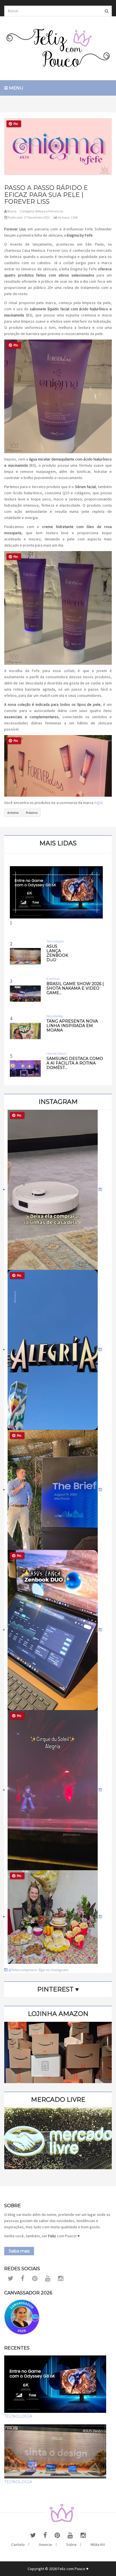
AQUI (98, 803)
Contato (18, 2544)
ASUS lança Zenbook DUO (57, 953)
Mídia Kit (98, 2544)
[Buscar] (106, 11)
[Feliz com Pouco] (58, 48)
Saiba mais (19, 2251)
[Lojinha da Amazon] (58, 2052)
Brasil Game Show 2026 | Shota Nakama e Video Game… (75, 988)
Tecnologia (18, 2416)
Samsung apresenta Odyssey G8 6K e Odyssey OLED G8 (58, 971)
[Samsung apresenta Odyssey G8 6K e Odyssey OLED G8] (56, 892)
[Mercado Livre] (58, 2138)
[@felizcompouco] (55, 1189)
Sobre (71, 2544)
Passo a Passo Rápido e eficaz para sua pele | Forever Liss (46, 195)
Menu (16, 88)
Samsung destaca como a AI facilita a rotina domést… (75, 1063)
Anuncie (45, 2544)
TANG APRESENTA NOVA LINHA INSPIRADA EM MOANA (72, 1026)
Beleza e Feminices (49, 211)
